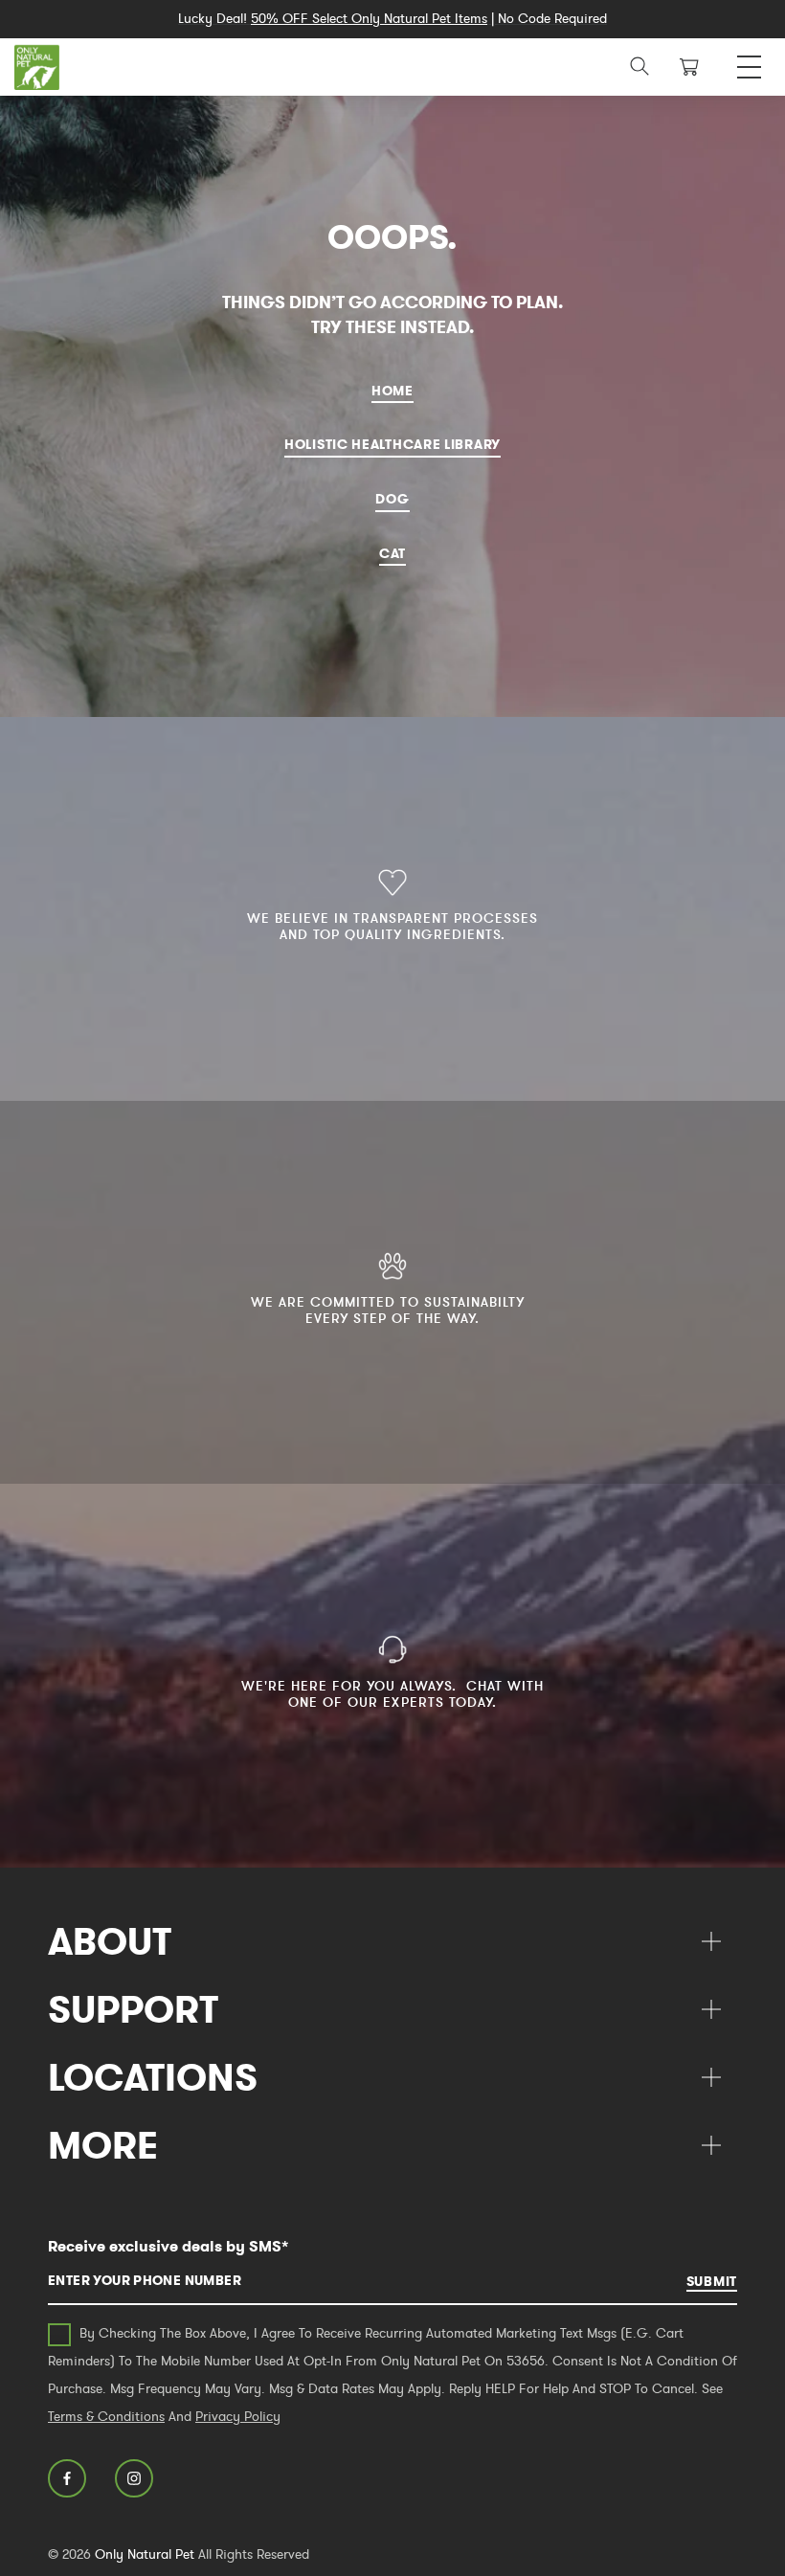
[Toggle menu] (749, 62)
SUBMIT (712, 2281)
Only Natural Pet (145, 2554)
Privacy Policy (238, 2416)
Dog (392, 499)
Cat (392, 553)
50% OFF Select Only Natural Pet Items (369, 18)
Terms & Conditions (106, 2416)
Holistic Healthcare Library (392, 444)
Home (392, 391)
